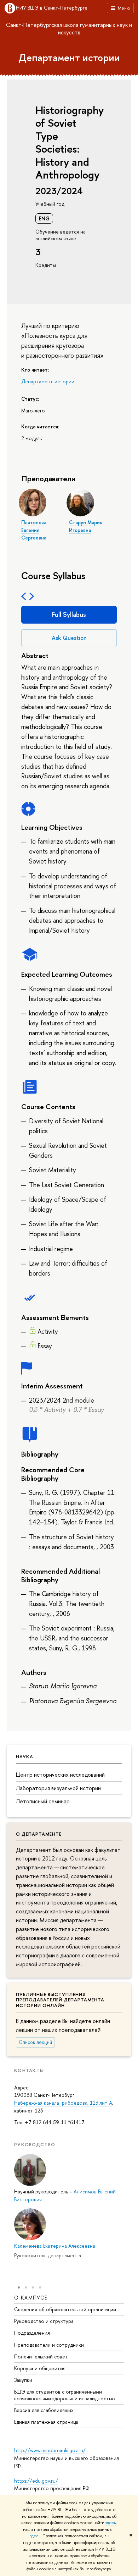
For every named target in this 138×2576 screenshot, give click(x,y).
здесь (111, 2523)
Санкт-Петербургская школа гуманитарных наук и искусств (69, 29)
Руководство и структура (44, 2321)
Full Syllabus (69, 615)
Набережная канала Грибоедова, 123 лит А (63, 2103)
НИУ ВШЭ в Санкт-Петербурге (52, 8)
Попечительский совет (41, 2356)
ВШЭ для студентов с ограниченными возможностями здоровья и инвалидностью (65, 2395)
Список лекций (35, 2042)
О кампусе (31, 2298)
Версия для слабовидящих (44, 2410)
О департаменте (39, 1834)
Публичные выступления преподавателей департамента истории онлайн (60, 2000)
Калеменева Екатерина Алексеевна (55, 2246)
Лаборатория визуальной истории (58, 1788)
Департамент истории (69, 57)
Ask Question (69, 638)
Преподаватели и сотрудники (49, 2345)
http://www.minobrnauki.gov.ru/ (50, 2450)
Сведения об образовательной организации (65, 2309)
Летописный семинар (43, 1801)
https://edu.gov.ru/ (36, 2481)
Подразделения (32, 2333)
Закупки (23, 2380)
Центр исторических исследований (60, 1775)
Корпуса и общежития (40, 2368)
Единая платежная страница (46, 2422)
